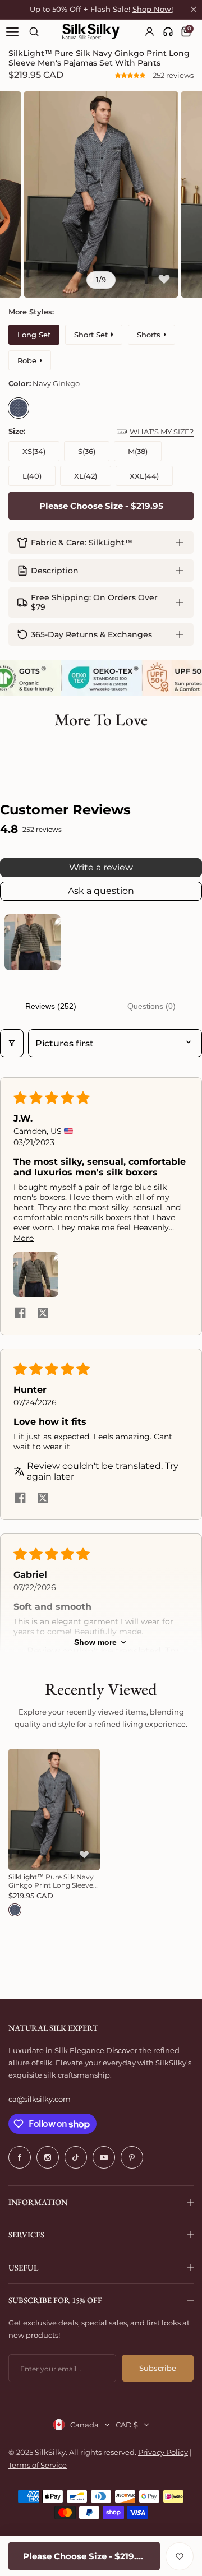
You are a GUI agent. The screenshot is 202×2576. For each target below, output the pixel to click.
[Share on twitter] (43, 1314)
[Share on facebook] (20, 1314)
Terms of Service (38, 2465)
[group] (101, 194)
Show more (95, 1642)
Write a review (101, 867)
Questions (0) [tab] (151, 1006)
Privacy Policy (163, 2452)
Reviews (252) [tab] (51, 1006)
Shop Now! (153, 9)
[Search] (34, 32)
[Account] (150, 32)
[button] (131, 75)
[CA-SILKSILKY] (91, 32)
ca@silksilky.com (40, 2099)
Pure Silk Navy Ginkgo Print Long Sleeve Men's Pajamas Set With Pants (51, 1881)
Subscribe (158, 2368)
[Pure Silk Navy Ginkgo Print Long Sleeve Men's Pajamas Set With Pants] (54, 1810)
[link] (168, 32)
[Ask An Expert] (168, 32)
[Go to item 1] (33, 942)
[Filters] (12, 1043)
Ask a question (101, 891)
